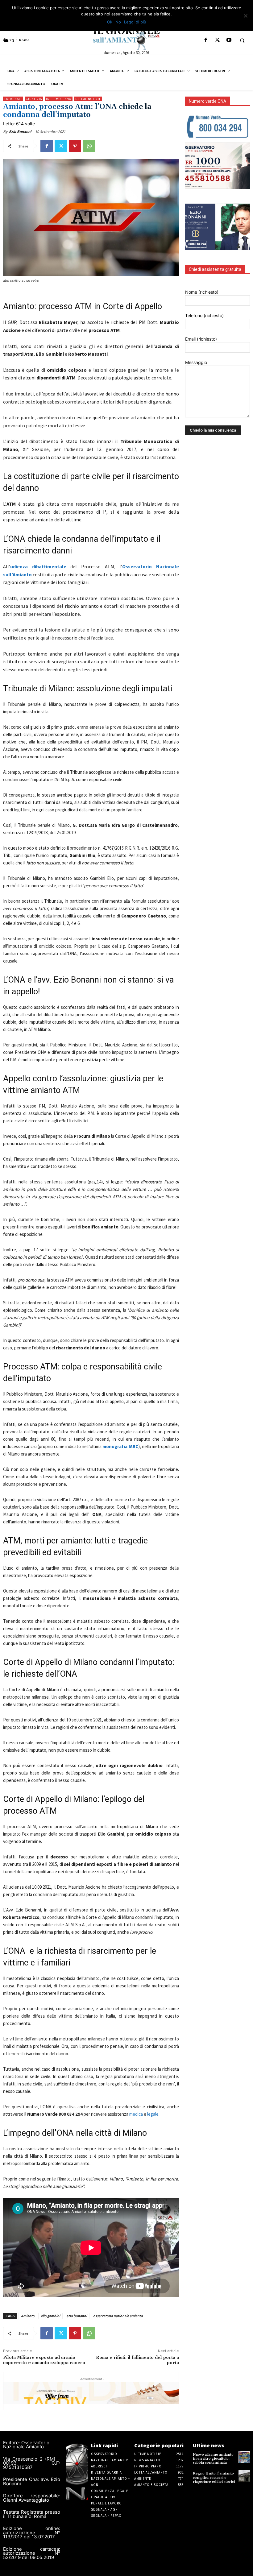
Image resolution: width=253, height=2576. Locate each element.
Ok (110, 22)
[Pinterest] (75, 146)
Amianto (28, 2316)
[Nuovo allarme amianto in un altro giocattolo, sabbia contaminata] (244, 2457)
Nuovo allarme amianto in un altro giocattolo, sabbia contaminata (213, 2459)
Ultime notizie (88, 99)
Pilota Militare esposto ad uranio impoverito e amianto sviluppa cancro (44, 2360)
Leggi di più (135, 22)
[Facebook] (206, 40)
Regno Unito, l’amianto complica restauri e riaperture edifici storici (214, 2477)
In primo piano (59, 99)
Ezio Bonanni (20, 132)
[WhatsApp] (89, 146)
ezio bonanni (77, 2316)
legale (153, 2114)
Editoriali (13, 99)
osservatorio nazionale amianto (118, 2316)
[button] (242, 40)
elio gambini (50, 2316)
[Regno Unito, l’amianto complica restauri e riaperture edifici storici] (244, 2476)
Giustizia (34, 99)
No (118, 22)
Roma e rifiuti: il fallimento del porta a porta (137, 2360)
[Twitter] (217, 40)
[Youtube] (229, 40)
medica (136, 2114)
